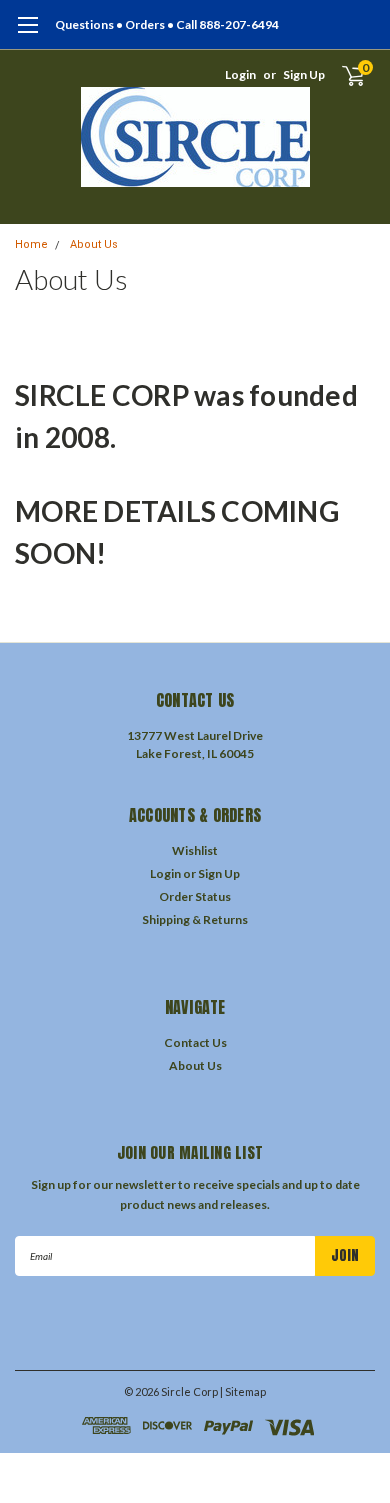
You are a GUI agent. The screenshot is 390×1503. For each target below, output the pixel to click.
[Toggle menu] (27, 35)
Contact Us (195, 1042)
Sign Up (304, 74)
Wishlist (195, 850)
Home (31, 244)
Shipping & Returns (195, 919)
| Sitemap (243, 1391)
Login (240, 74)
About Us (94, 244)
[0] (341, 75)
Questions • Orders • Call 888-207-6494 (167, 24)
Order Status (195, 896)
